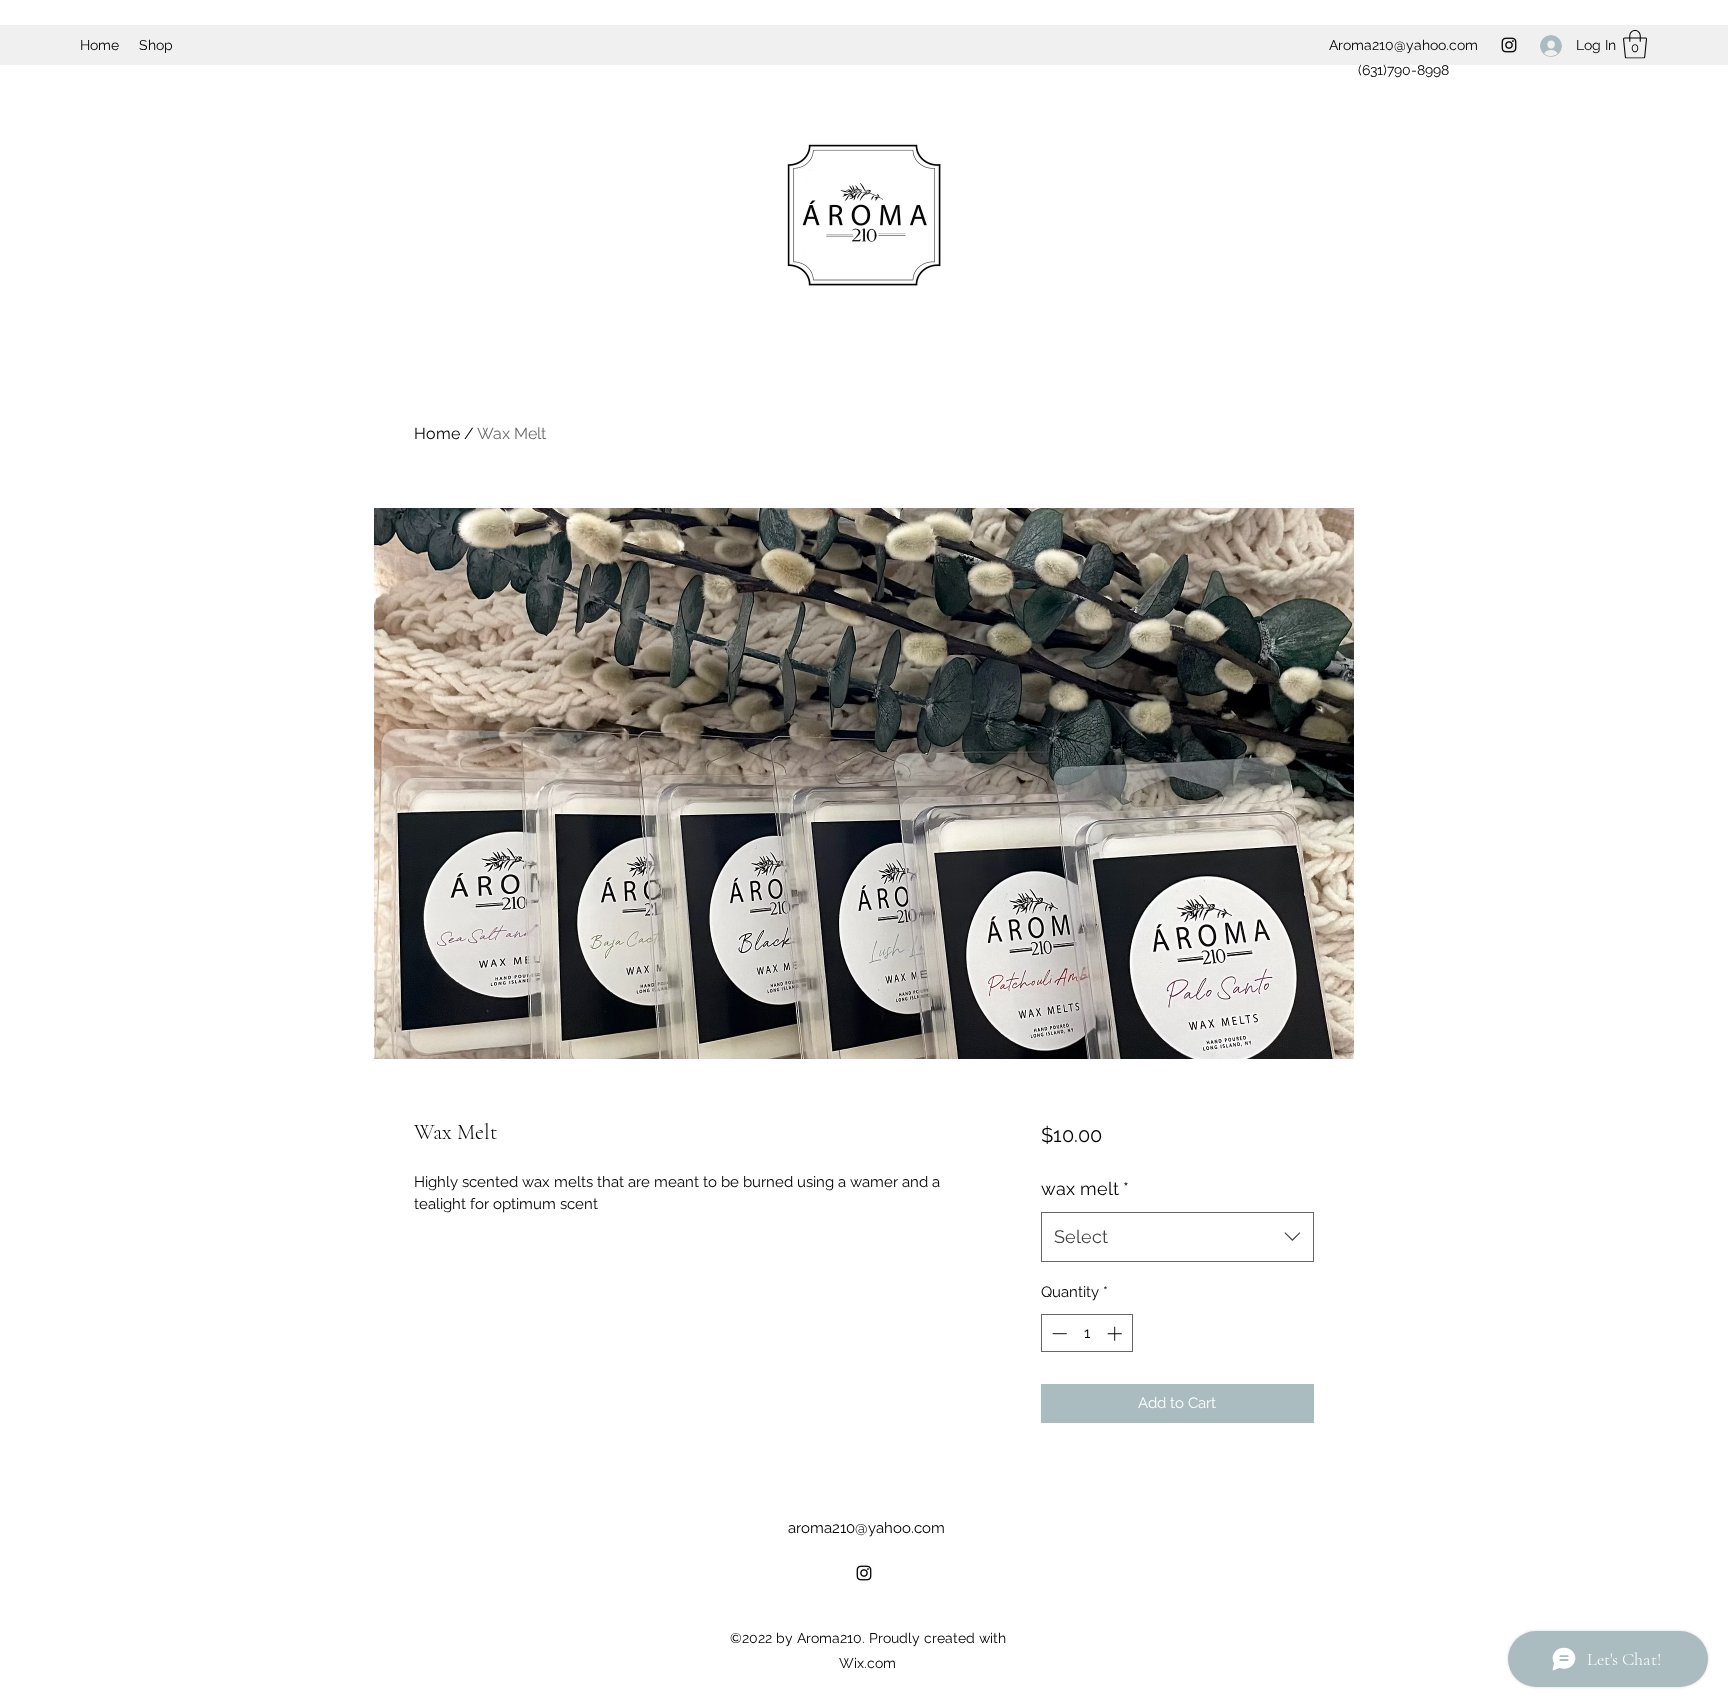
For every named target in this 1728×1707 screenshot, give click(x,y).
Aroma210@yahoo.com (1403, 45)
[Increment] (1116, 1333)
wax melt (1085, 1188)
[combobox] (1177, 1237)
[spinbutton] (1086, 1333)
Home (437, 433)
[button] (1635, 44)
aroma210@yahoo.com (866, 1528)
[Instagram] (1509, 45)
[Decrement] (1057, 1333)
